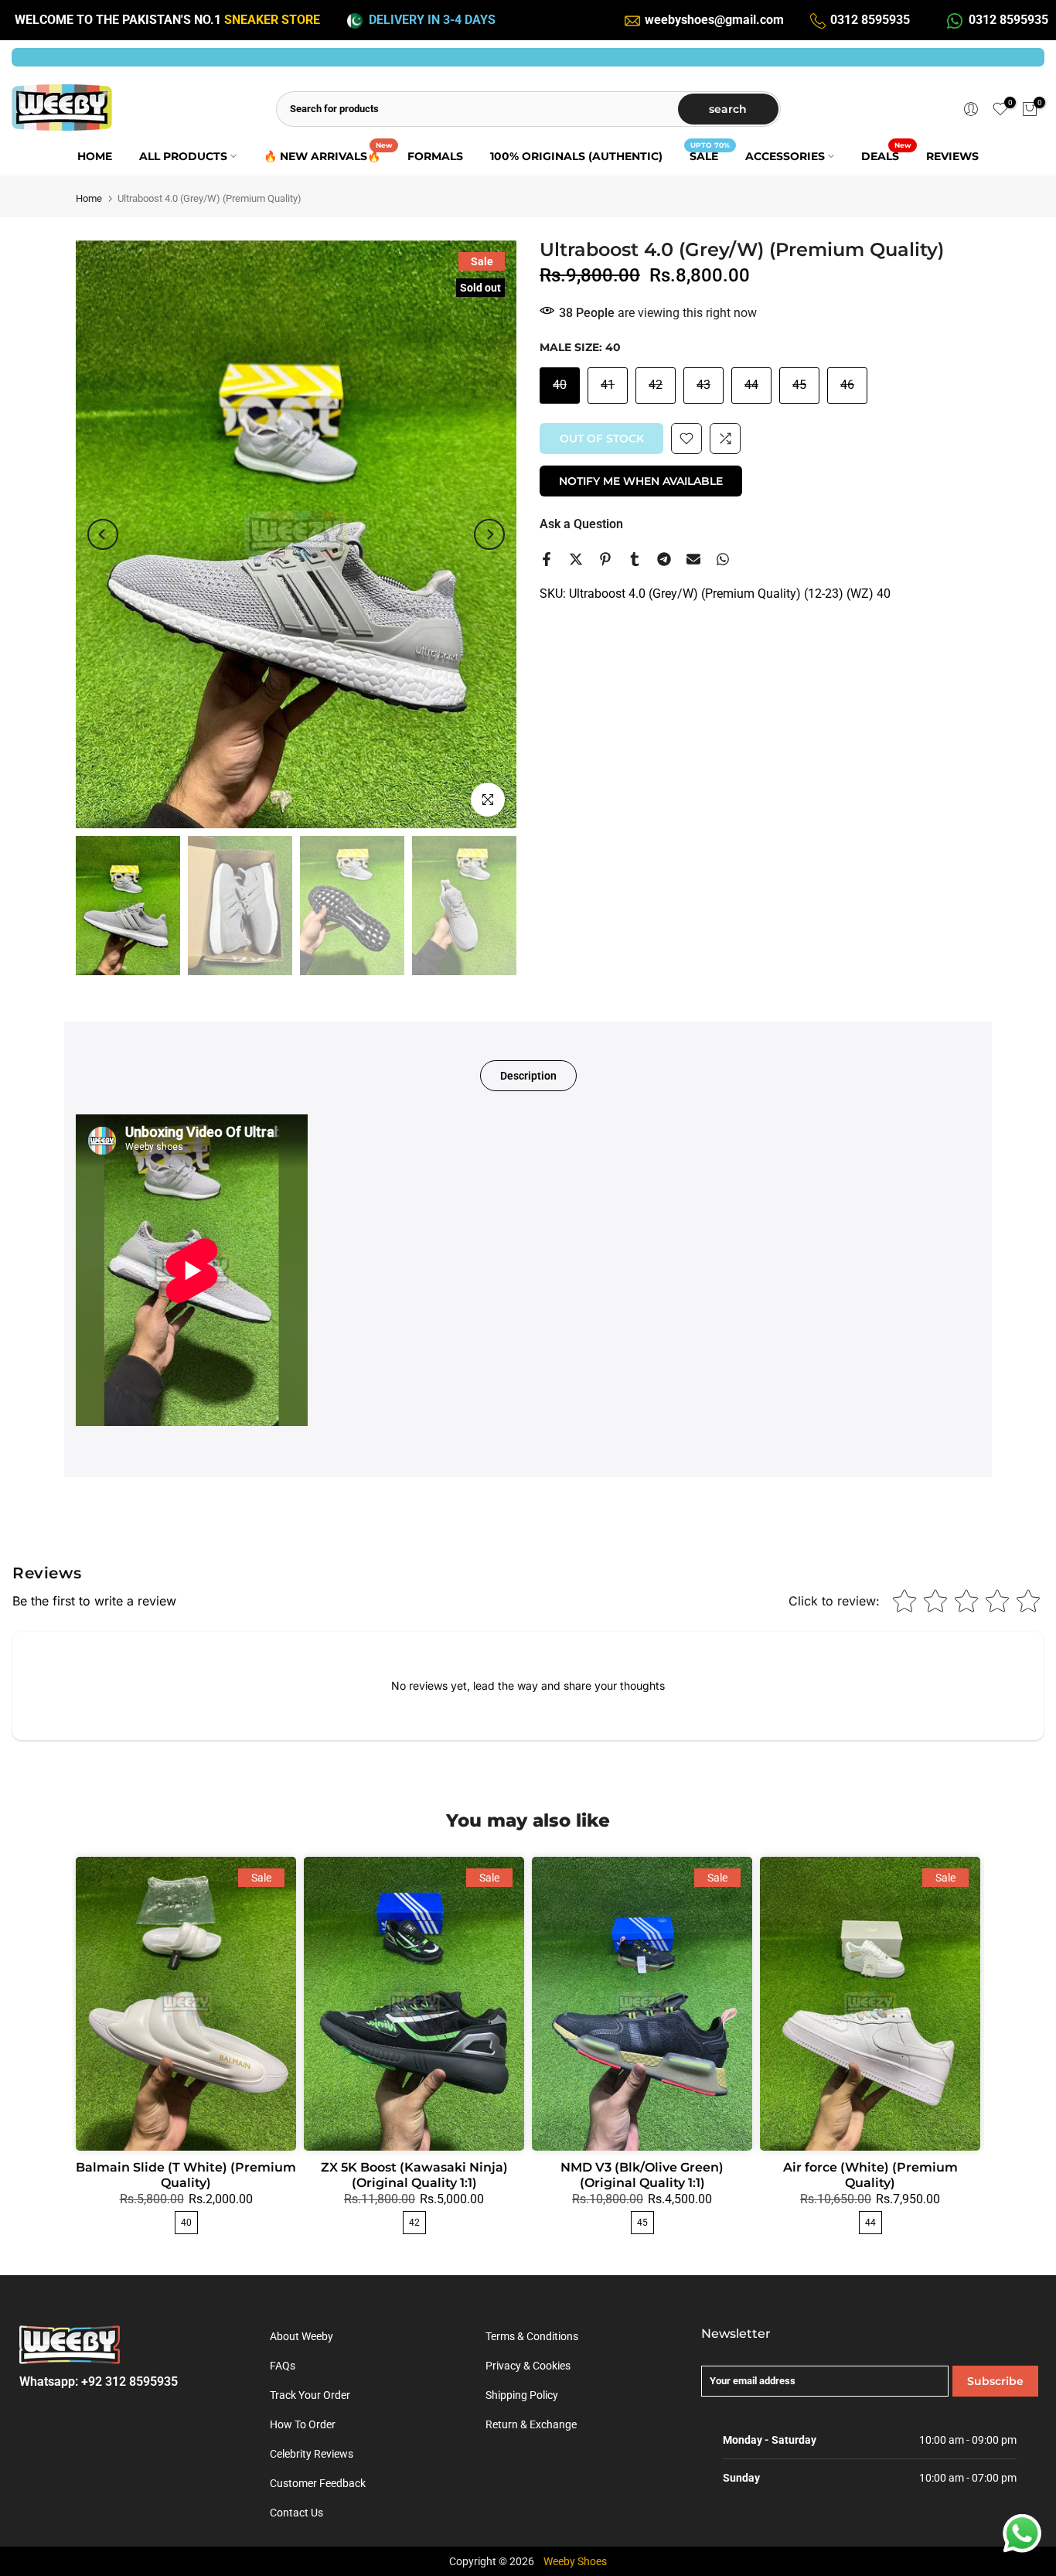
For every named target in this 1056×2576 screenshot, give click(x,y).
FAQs (283, 2366)
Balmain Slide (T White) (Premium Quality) (186, 2175)
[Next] (489, 534)
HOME (95, 156)
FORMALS (435, 156)
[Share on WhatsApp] (723, 559)
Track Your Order (310, 2395)
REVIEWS (952, 156)
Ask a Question (581, 524)
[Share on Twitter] (576, 559)
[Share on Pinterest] (605, 559)
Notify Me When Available (641, 481)
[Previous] (103, 534)
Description (528, 1076)
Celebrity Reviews (312, 2454)
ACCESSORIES (785, 156)
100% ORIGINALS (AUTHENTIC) (576, 156)
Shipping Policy (522, 2395)
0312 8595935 (870, 20)
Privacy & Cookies (528, 2366)
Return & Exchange (531, 2424)
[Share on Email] (693, 559)
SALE (710, 155)
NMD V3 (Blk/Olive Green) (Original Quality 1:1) (642, 2175)
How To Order (303, 2424)
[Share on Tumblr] (635, 559)
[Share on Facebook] (547, 559)
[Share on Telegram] (664, 559)
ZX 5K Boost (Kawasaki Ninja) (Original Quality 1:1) (414, 2175)
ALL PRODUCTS (183, 156)
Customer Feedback (318, 2483)
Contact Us (296, 2513)
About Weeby (301, 2336)
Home (89, 198)
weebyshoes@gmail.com (714, 20)
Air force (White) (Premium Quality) (870, 2175)
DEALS (886, 155)
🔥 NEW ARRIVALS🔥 (328, 155)
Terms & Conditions (532, 2336)
